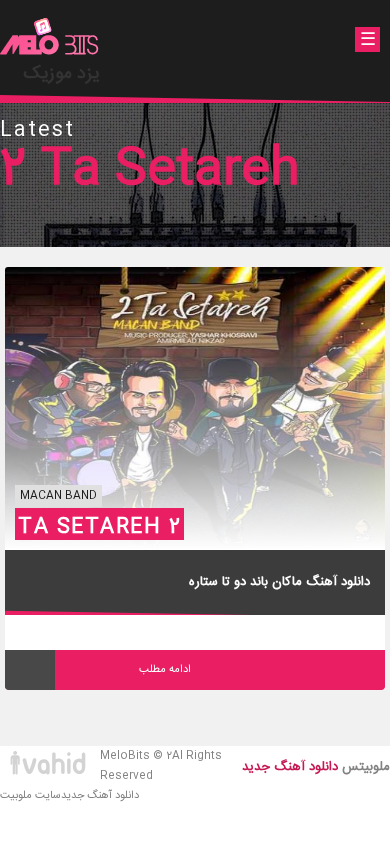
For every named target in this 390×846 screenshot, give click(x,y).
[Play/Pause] (30, 670)
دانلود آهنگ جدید (100, 796)
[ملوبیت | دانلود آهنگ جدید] (50, 39)
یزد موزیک (61, 74)
